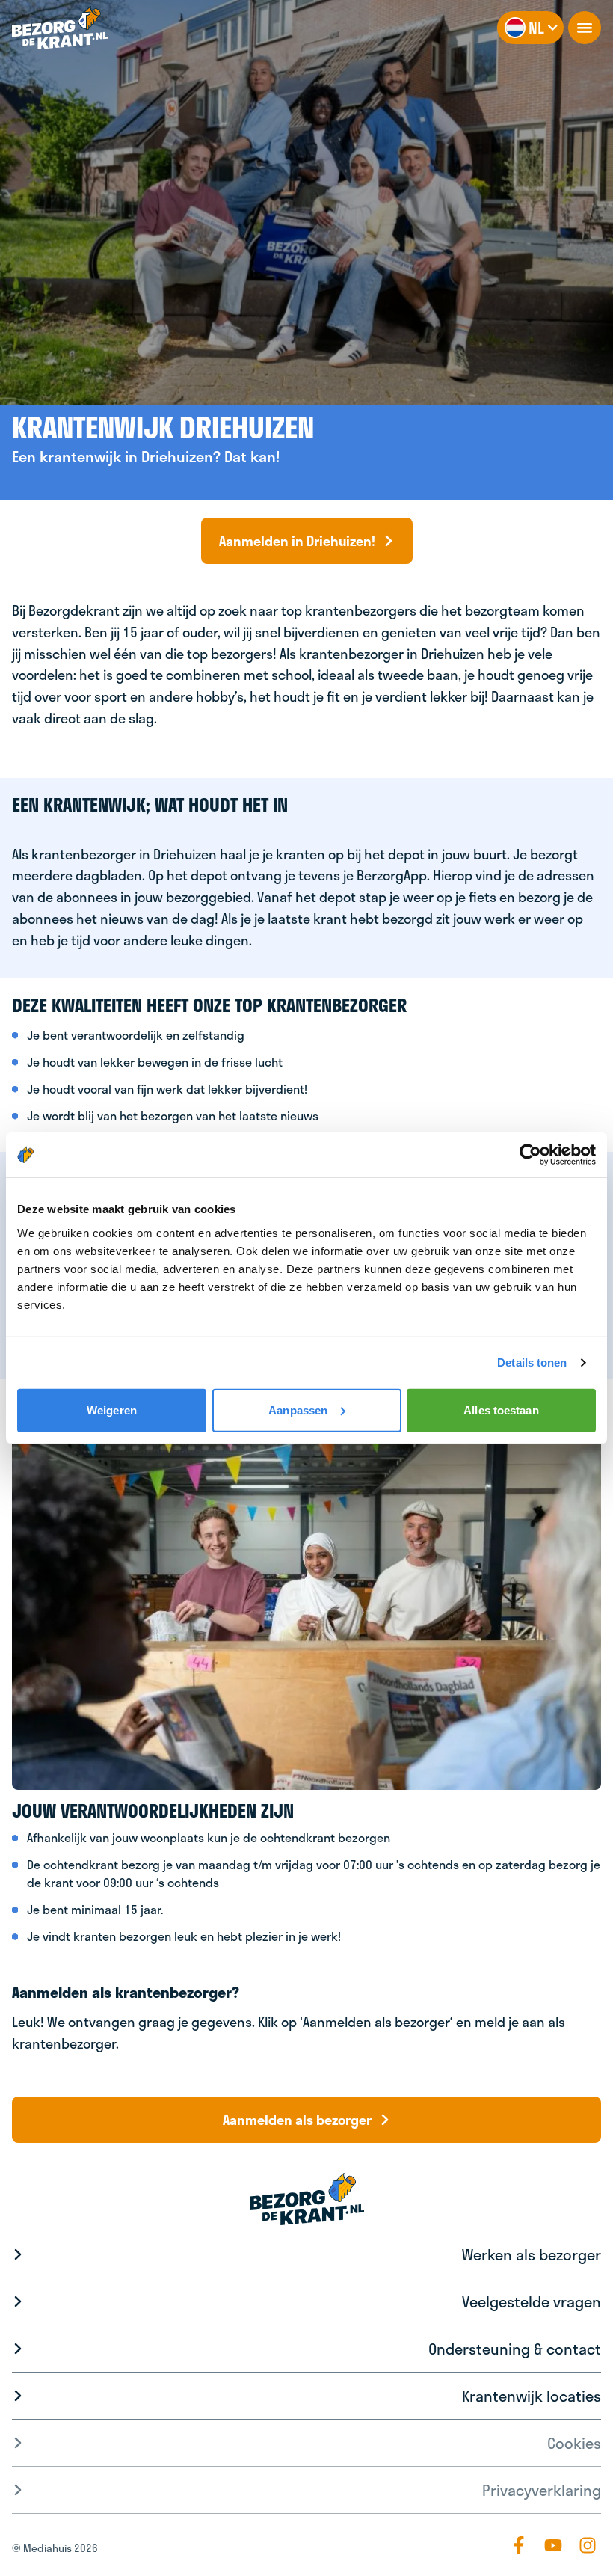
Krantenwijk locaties (532, 2396)
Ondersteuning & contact (515, 2349)
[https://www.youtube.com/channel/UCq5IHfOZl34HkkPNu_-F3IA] (553, 2545)
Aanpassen (298, 1410)
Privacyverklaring (542, 2490)
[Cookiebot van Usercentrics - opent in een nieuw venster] (530, 1155)
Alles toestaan (501, 1410)
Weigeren (112, 1410)
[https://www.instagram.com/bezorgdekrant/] (588, 2545)
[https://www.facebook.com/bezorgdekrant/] (519, 2545)
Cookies (574, 2443)
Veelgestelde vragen (532, 2301)
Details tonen (532, 1362)
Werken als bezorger (532, 2254)
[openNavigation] (585, 28)
